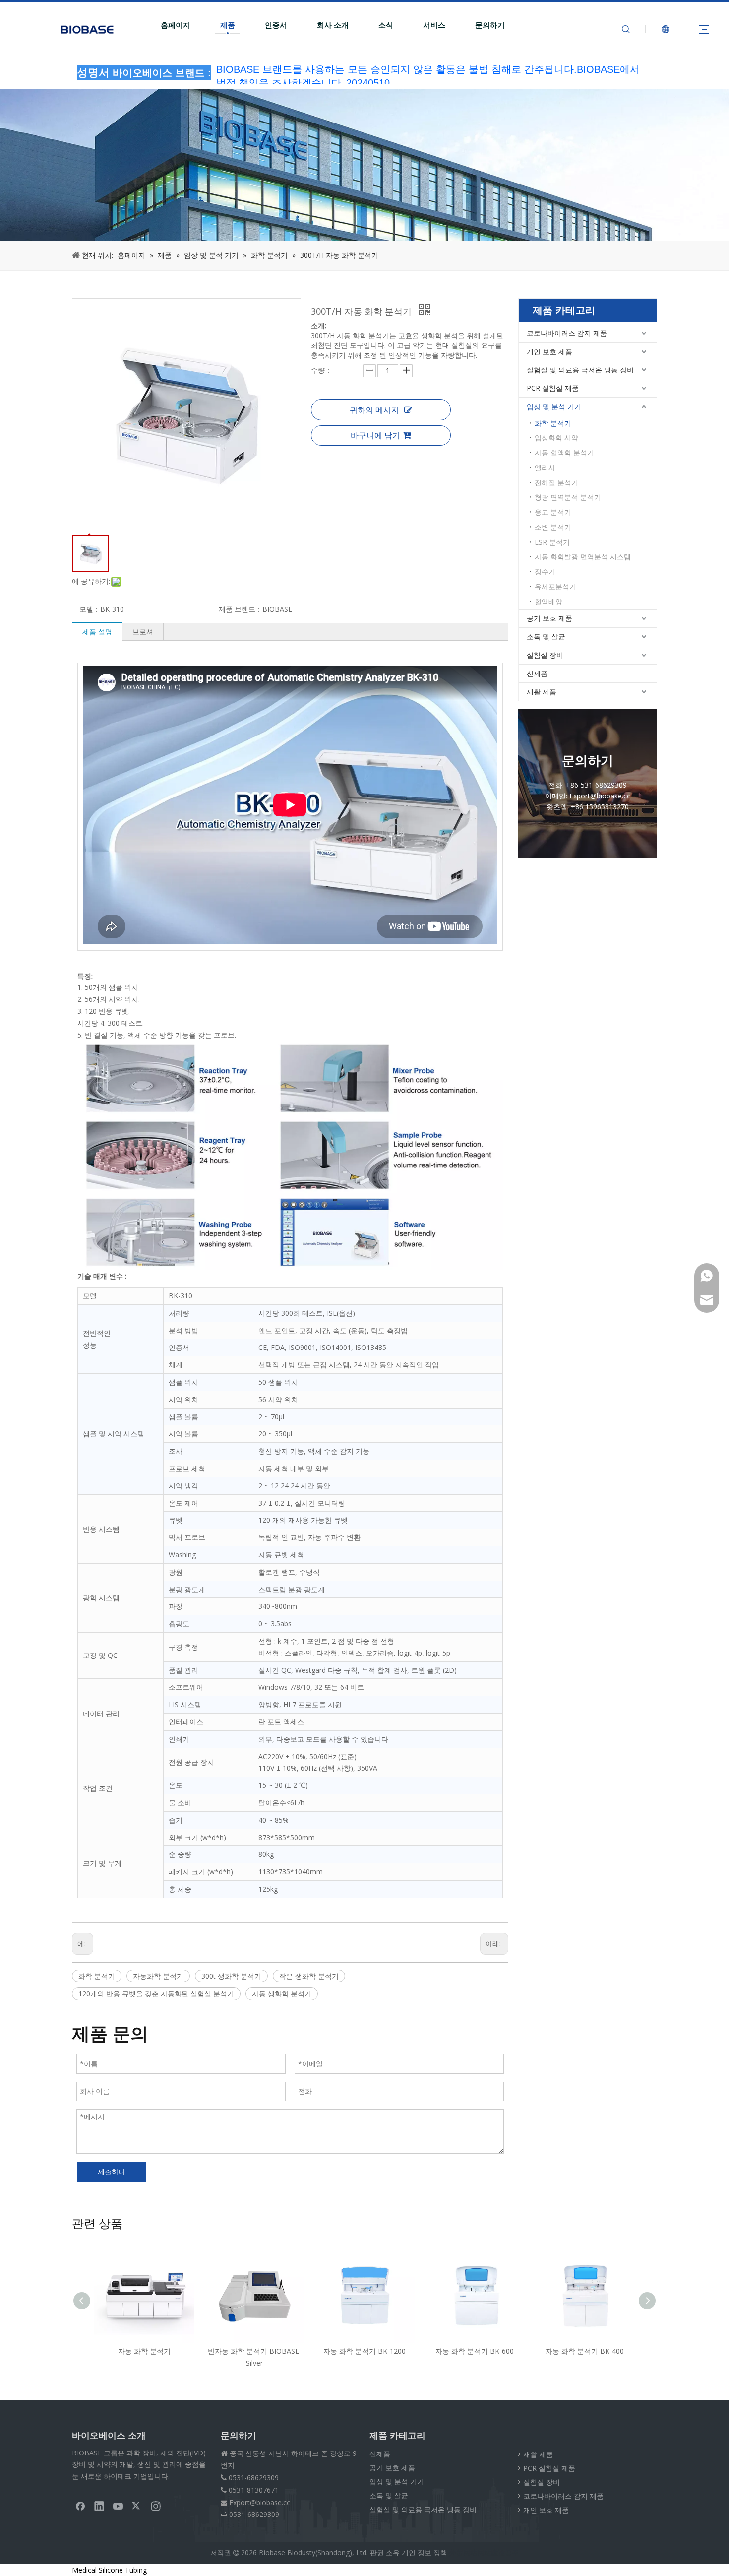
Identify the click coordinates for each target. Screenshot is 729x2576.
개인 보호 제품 (549, 351)
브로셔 (143, 632)
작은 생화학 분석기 (309, 1976)
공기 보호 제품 (549, 618)
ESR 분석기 (552, 542)
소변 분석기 (553, 527)
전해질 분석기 (556, 482)
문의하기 (490, 25)
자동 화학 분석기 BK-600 (445, 2351)
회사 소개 (333, 25)
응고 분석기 (553, 512)
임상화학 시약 (556, 438)
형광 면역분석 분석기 (568, 497)
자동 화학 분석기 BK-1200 (335, 2351)
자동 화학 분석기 (115, 2351)
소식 (386, 25)
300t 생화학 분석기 (231, 1976)
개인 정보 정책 (425, 2552)
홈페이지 (176, 25)
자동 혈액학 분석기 (564, 453)
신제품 (537, 673)
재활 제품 (542, 692)
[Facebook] (80, 2506)
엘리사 (545, 467)
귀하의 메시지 (374, 410)
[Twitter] (137, 2506)
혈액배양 (548, 601)
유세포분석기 (555, 586)
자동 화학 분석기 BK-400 (555, 2351)
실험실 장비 (545, 655)
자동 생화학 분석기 (282, 1993)
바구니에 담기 (375, 435)
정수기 (545, 572)
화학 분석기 (97, 1976)
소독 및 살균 (546, 637)
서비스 (434, 25)
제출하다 (112, 2172)
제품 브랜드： (241, 609)
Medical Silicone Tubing (109, 2570)
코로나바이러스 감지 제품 (567, 333)
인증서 (276, 25)
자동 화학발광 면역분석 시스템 (583, 557)
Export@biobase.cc (260, 2502)
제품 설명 (97, 632)
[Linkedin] (99, 2506)
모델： (90, 609)
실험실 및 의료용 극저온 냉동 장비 (580, 370)
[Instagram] (156, 2506)
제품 (228, 25)
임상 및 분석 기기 (554, 406)
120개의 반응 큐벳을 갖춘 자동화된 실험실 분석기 (156, 1993)
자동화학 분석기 (158, 1976)
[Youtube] (118, 2506)
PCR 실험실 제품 (553, 388)
